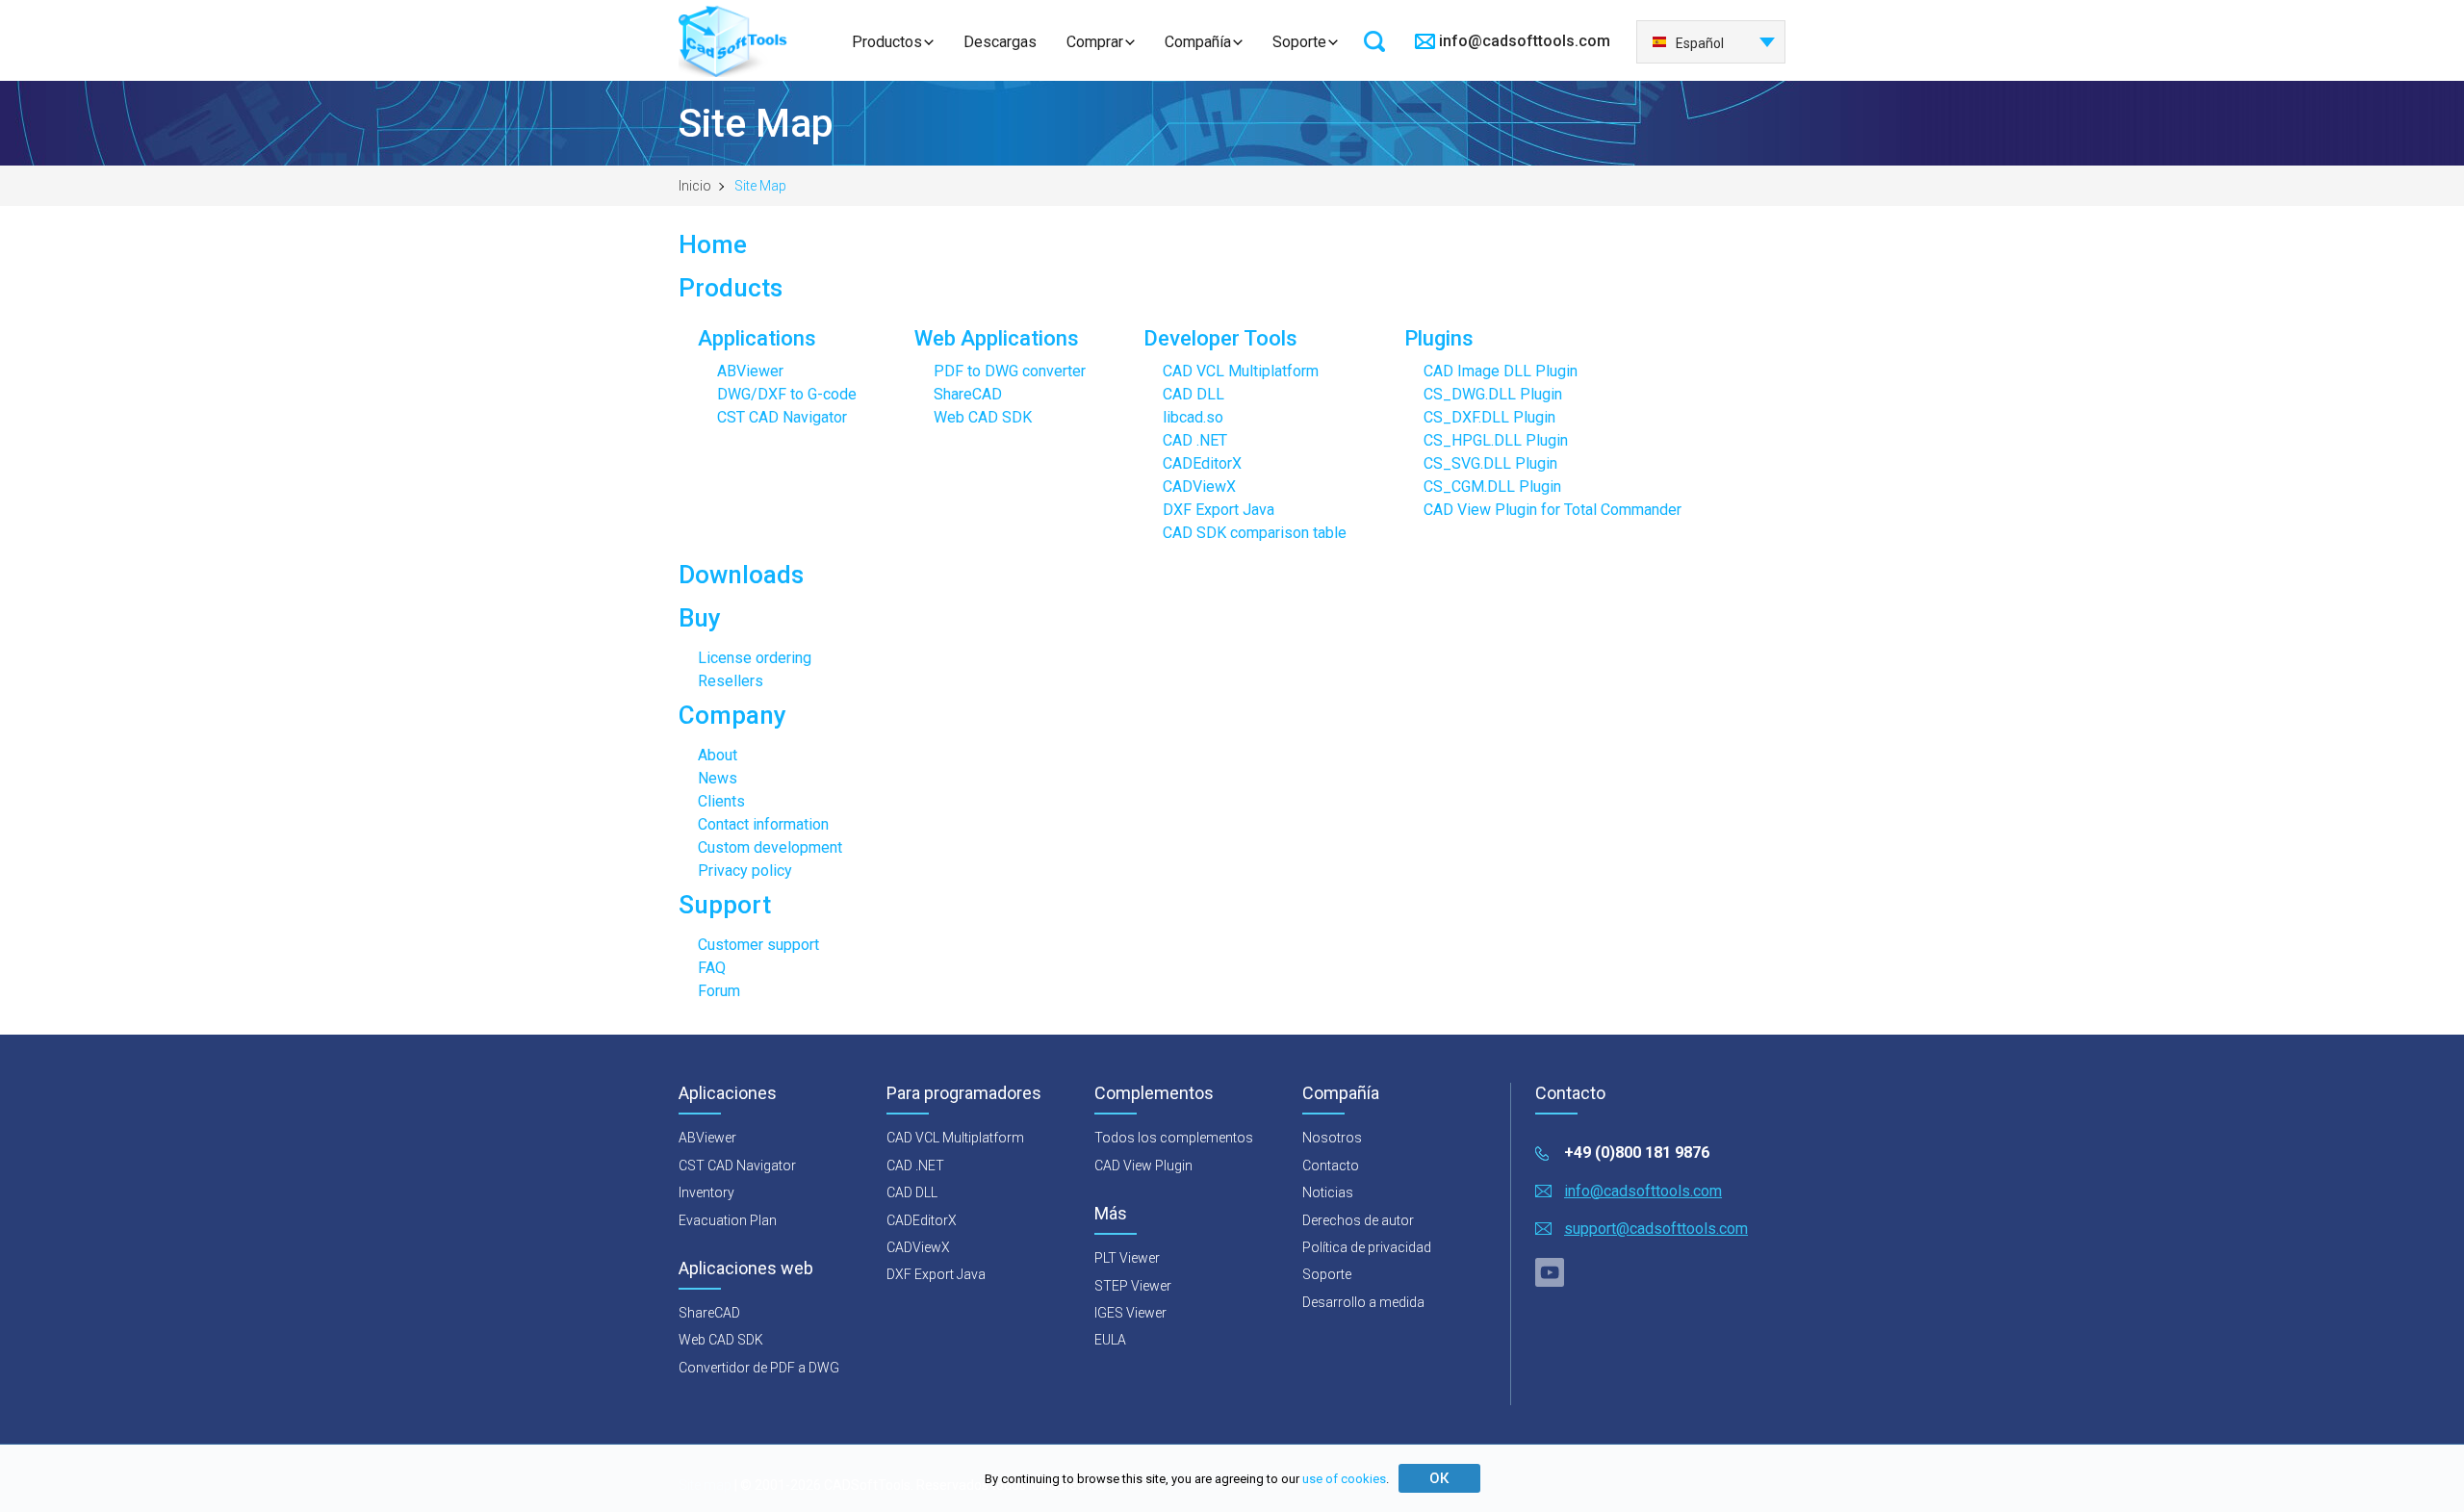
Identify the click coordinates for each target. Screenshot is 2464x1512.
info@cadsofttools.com (1525, 41)
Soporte (1299, 42)
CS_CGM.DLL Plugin (1492, 487)
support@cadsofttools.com (1656, 1229)
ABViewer (750, 371)
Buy (700, 618)
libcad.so (1193, 417)
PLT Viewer (1127, 1258)
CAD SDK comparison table (1255, 533)
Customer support (758, 945)
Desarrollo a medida (1363, 1302)
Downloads (741, 575)
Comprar (1095, 42)
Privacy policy (745, 871)
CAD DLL (1193, 394)
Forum (719, 991)
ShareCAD (968, 394)
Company (732, 715)
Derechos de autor (1358, 1220)
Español (1700, 43)
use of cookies (1344, 1479)
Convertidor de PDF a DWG (759, 1368)
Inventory (706, 1192)
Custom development (770, 847)
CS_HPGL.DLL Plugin (1496, 440)
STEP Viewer (1133, 1286)
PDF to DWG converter (1010, 371)
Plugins (1439, 338)
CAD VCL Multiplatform (1241, 371)
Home (713, 244)
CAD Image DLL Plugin (1501, 371)
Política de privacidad (1367, 1247)
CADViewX (1199, 487)
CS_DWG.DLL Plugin (1493, 394)
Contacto (1331, 1166)
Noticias (1328, 1192)
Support (725, 905)
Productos (887, 42)
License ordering (755, 658)
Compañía (1198, 42)
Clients (721, 801)
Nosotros (1332, 1138)
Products (731, 288)
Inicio (695, 186)
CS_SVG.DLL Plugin (1490, 463)
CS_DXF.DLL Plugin (1489, 417)
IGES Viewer (1130, 1313)
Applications (757, 338)
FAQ (712, 968)
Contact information (763, 824)
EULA (1110, 1340)
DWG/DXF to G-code (787, 394)
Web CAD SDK (983, 417)
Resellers (731, 681)
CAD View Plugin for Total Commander (1553, 510)
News (718, 778)
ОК (1439, 1478)
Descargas (1000, 42)
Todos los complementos (1174, 1138)
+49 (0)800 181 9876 (1637, 1153)
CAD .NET (1195, 440)
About (718, 755)
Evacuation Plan (728, 1220)
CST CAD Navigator (782, 417)
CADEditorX (1202, 463)
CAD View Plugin (1143, 1166)
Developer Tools (1220, 338)
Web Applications (997, 338)
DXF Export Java (1219, 510)
